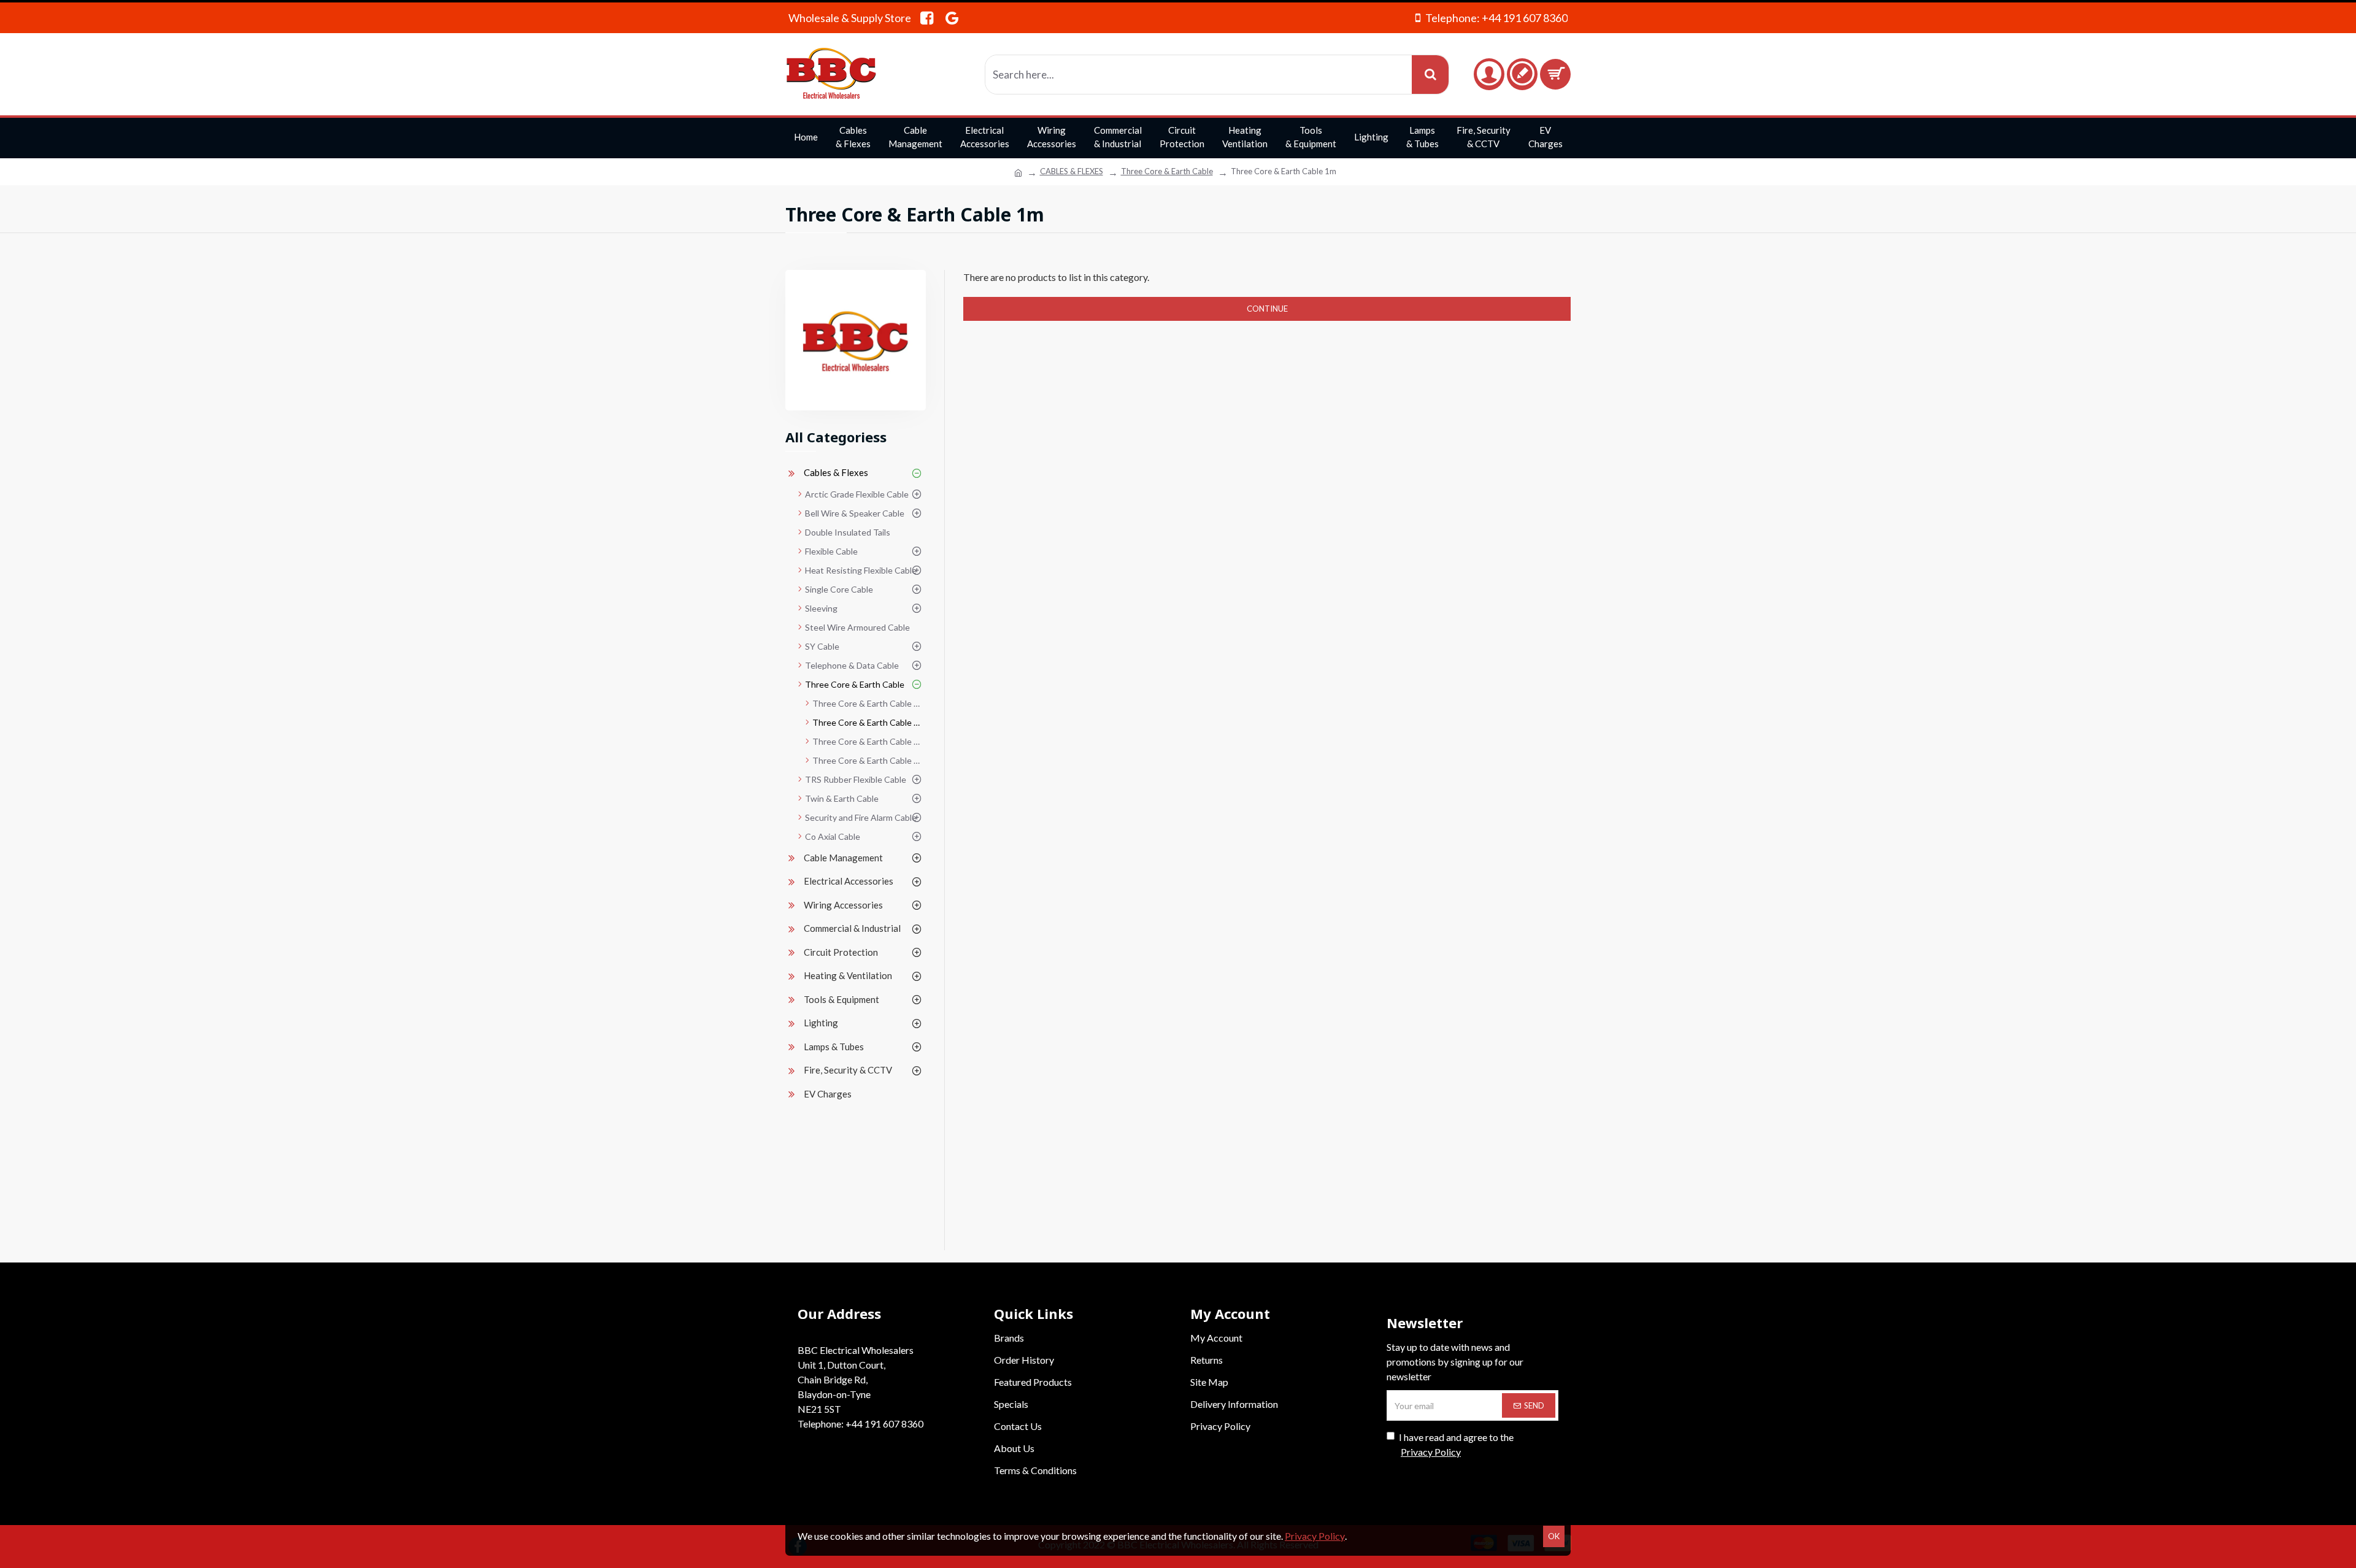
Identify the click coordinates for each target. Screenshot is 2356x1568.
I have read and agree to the (1456, 1444)
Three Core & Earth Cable (1167, 171)
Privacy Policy (1315, 1536)
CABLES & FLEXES (1072, 171)
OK (1554, 1536)
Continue (1267, 309)
